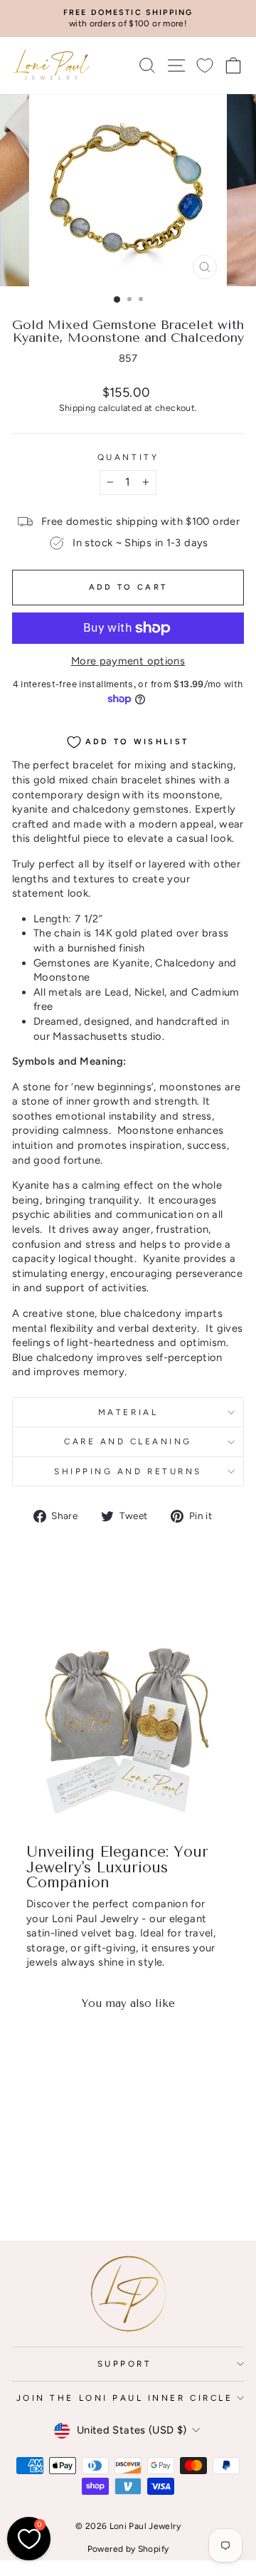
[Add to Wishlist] (82, 2048)
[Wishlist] (205, 65)
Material (128, 1412)
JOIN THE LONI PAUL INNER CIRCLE (125, 2398)
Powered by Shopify (128, 2549)
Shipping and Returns (128, 1471)
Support (125, 2364)
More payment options (128, 661)
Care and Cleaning (128, 1441)
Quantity (128, 457)
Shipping (78, 408)
